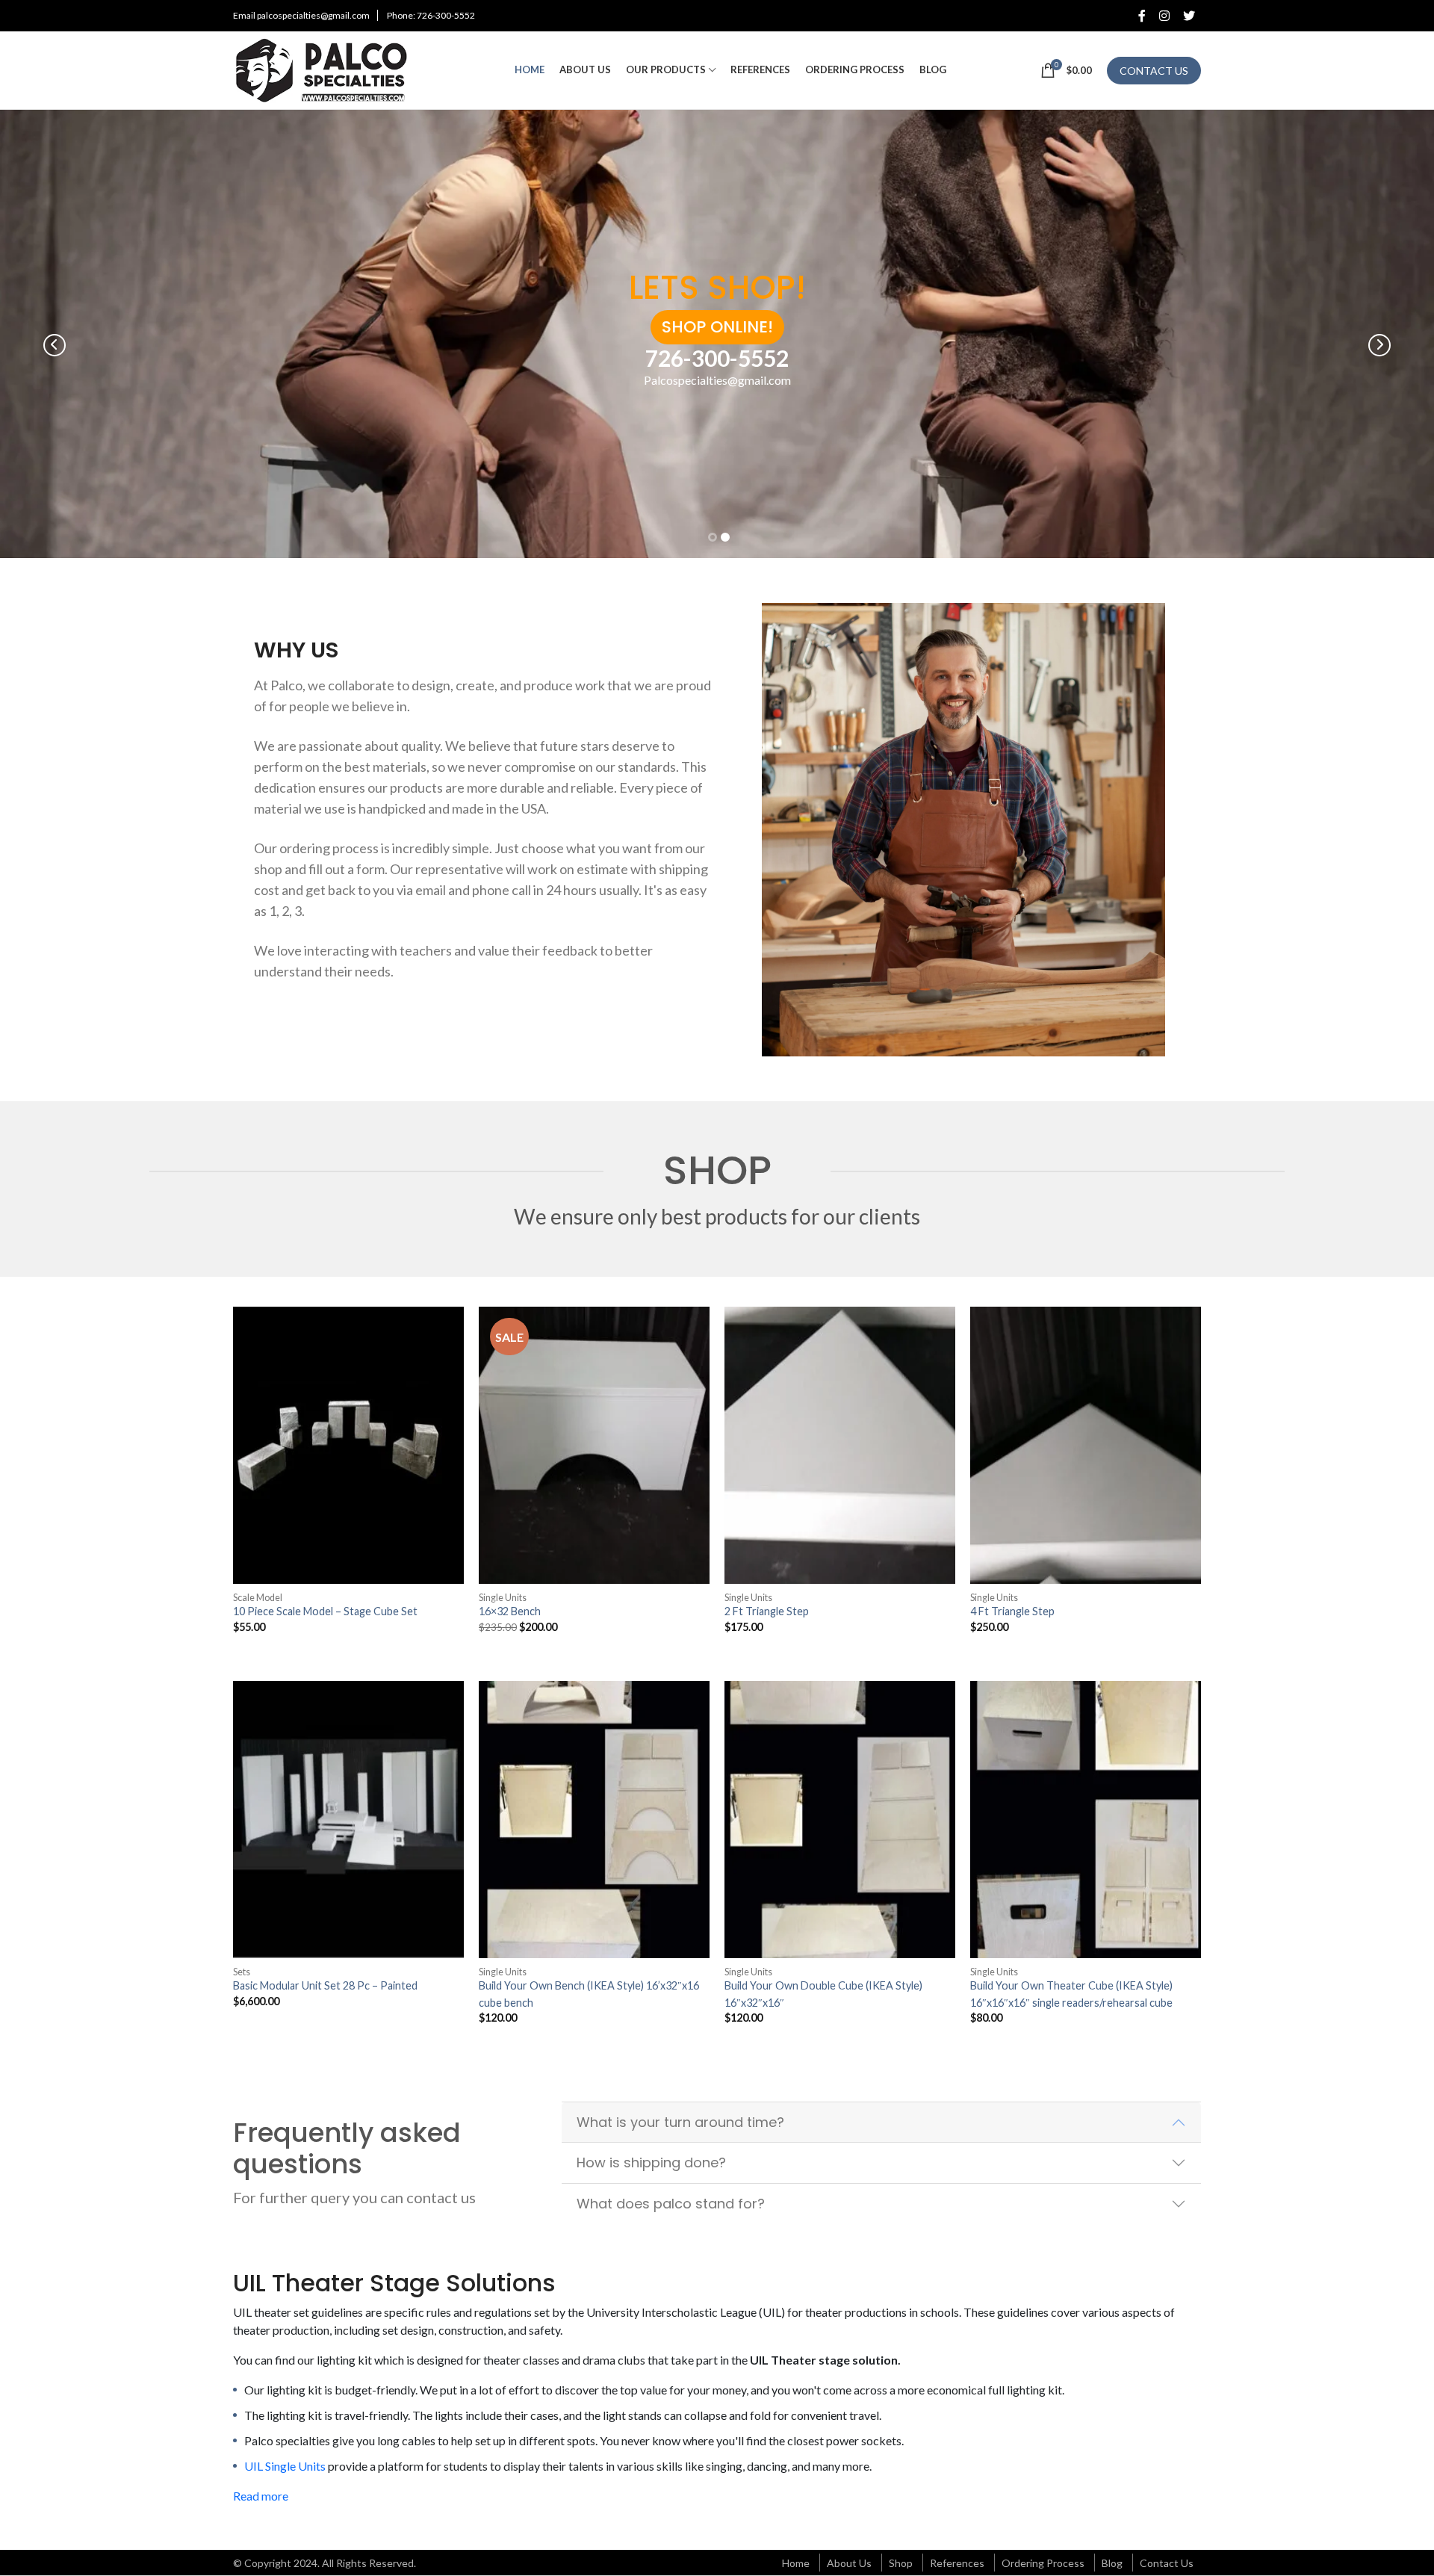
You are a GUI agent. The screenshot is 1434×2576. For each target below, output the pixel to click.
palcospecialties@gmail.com (313, 15)
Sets (242, 1972)
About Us (849, 2563)
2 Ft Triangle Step (767, 1611)
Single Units (503, 1598)
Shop (901, 2563)
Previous (55, 345)
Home (796, 2563)
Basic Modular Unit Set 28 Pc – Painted (325, 1985)
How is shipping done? (651, 2162)
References (957, 2563)
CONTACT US (1154, 71)
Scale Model (258, 1598)
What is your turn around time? (680, 2122)
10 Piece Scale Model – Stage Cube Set (325, 1611)
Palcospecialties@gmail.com (717, 380)
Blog (1112, 2563)
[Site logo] (326, 68)
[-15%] (594, 1445)
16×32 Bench (510, 1611)
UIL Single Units (285, 2466)
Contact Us (1167, 2563)
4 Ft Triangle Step (1012, 1611)
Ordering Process (1043, 2563)
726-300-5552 (446, 15)
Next (1379, 345)
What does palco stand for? (671, 2204)
